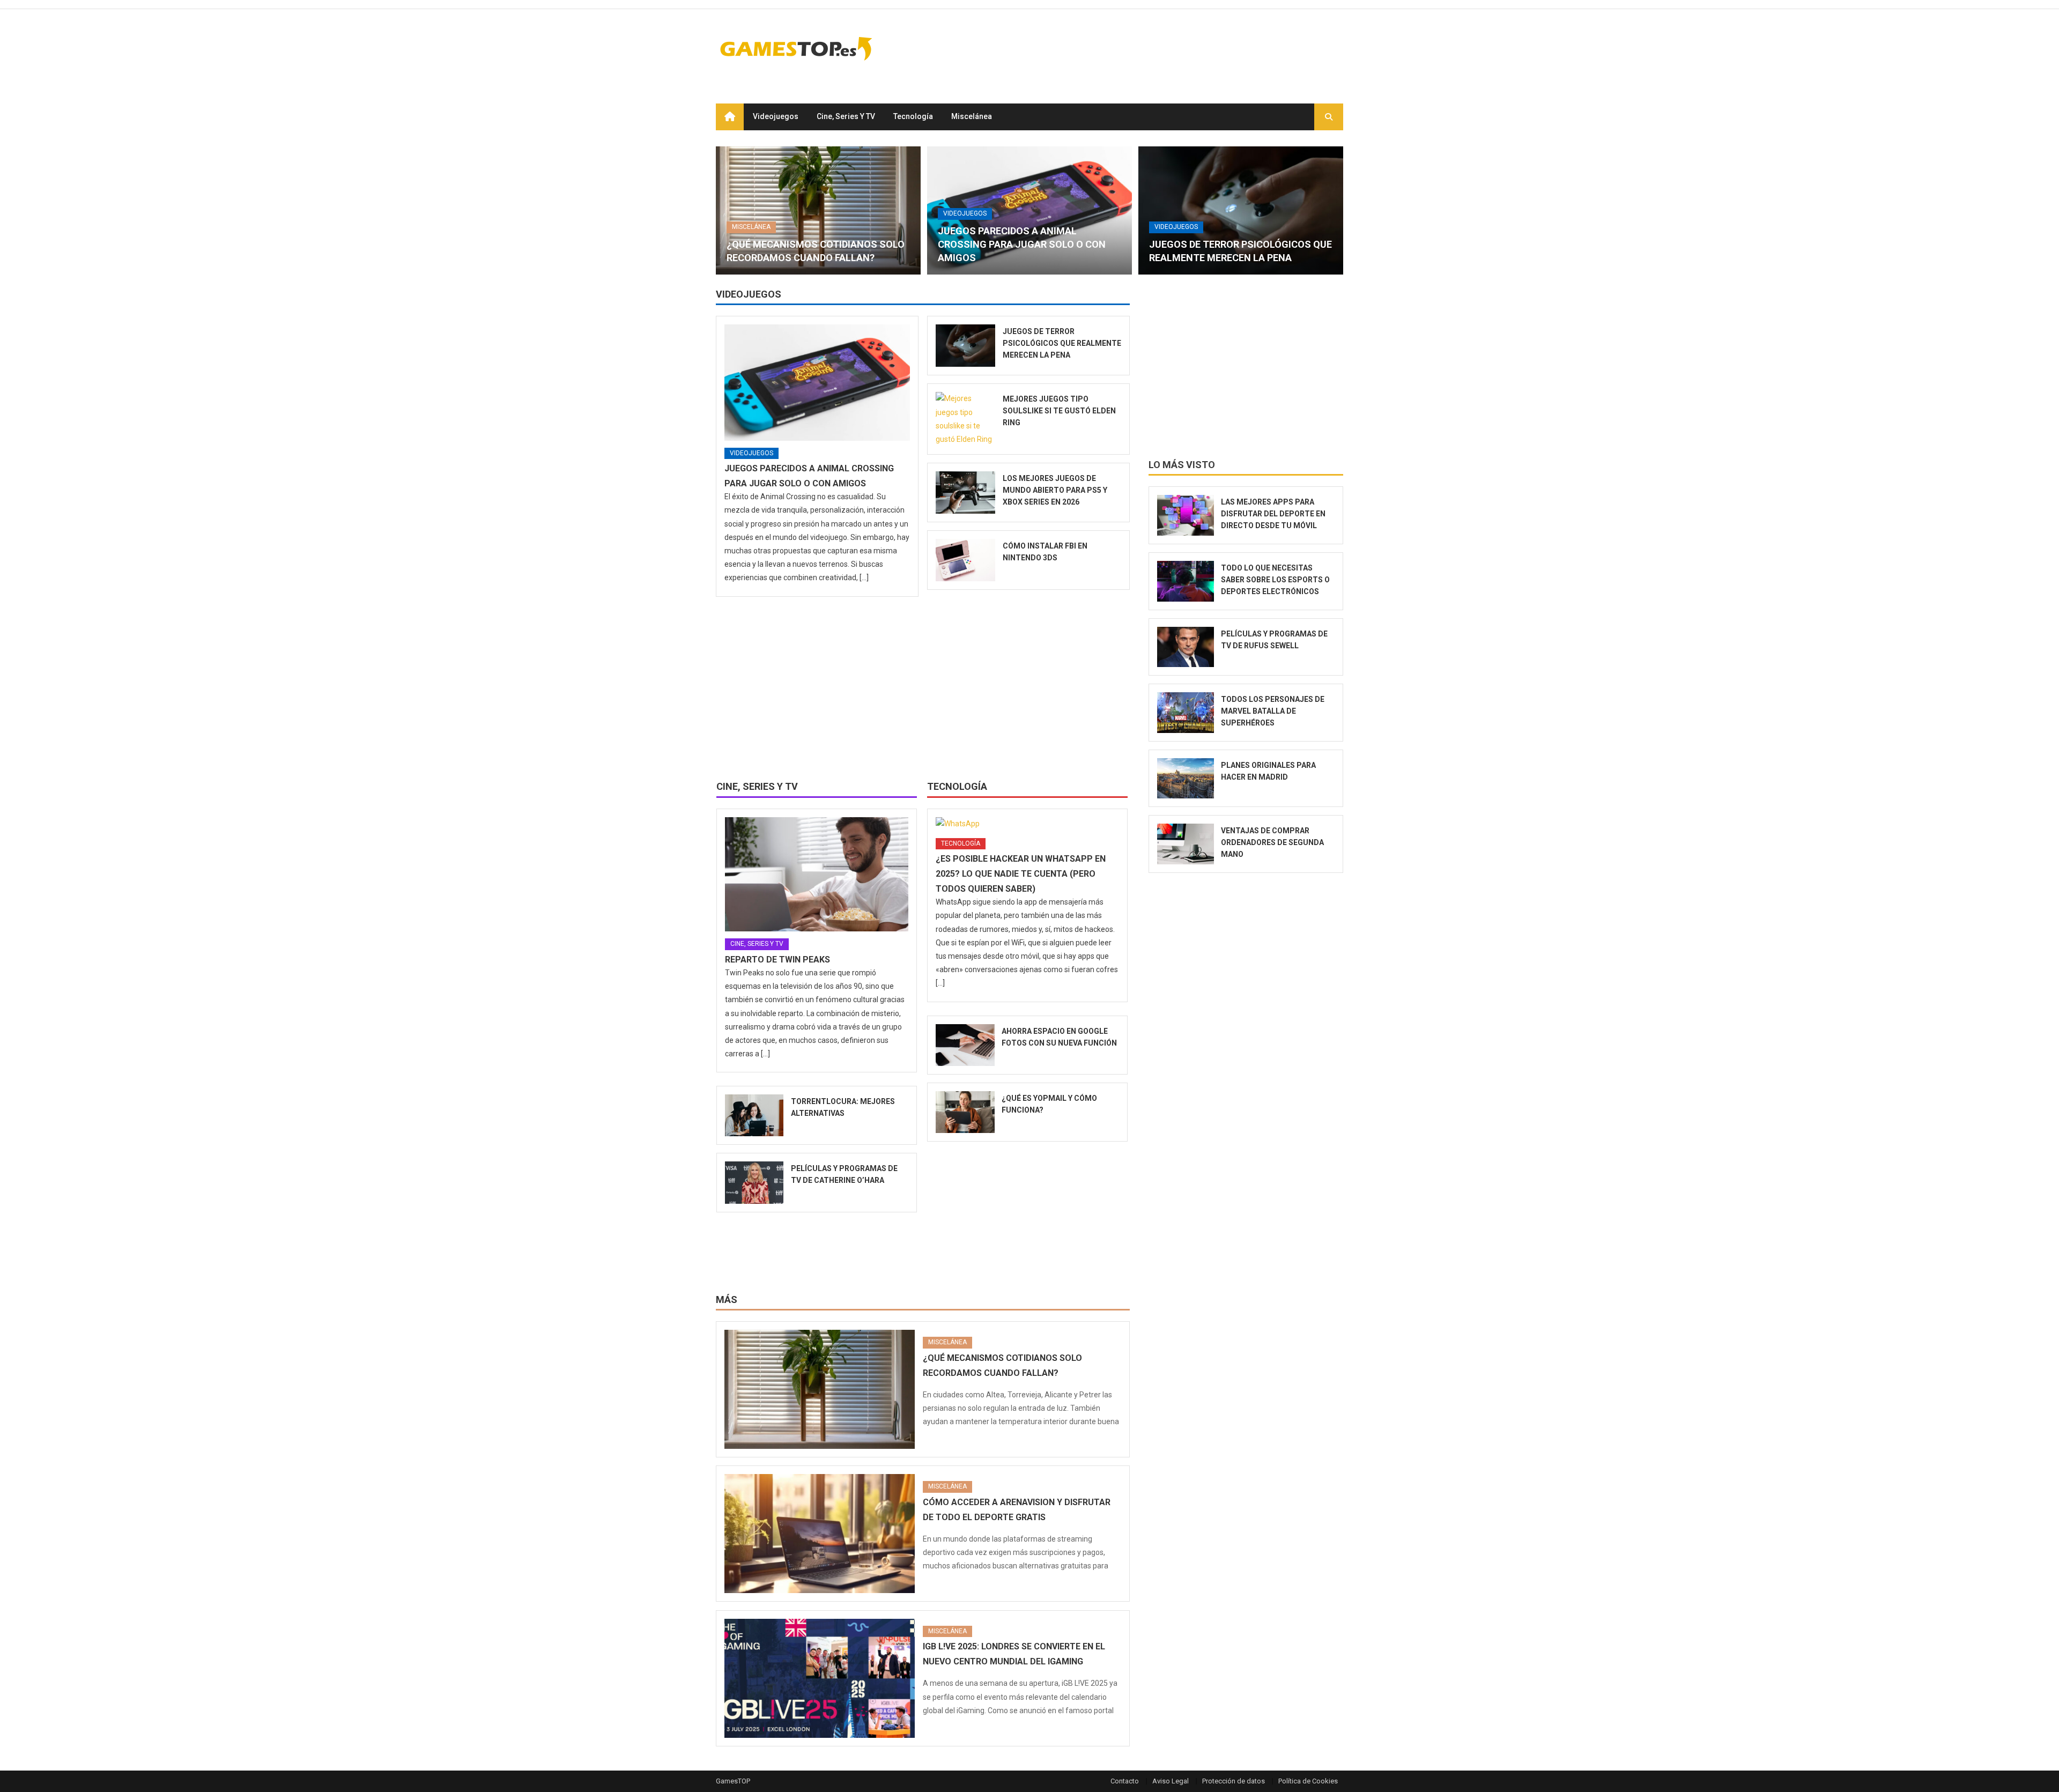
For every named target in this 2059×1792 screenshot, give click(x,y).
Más (727, 1299)
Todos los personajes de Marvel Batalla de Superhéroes (1273, 711)
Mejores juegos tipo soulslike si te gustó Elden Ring (1059, 411)
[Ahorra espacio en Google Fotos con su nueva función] (965, 1045)
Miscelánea (972, 116)
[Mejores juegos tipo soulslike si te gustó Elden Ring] (965, 419)
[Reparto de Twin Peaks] (817, 875)
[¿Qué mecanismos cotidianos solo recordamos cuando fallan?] (818, 210)
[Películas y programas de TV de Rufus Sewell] (1186, 647)
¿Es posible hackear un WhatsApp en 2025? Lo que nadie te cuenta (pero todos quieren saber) (1021, 874)
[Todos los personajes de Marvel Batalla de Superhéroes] (1186, 713)
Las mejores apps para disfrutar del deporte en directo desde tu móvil (1273, 514)
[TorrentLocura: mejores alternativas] (754, 1115)
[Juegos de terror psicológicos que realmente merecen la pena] (1241, 210)
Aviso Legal (1171, 1781)
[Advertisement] (1148, 48)
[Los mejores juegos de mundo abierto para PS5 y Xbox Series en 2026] (965, 493)
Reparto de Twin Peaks (777, 960)
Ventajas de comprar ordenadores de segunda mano (1272, 842)
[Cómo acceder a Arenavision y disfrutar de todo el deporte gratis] (820, 1534)
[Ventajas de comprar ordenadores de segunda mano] (1186, 844)
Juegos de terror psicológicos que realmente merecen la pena (1062, 343)
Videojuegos (776, 116)
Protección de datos (1234, 1781)
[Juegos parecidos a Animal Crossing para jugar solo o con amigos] (817, 382)
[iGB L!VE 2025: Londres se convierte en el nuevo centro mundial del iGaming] (820, 1678)
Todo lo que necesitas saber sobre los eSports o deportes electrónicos (1275, 580)
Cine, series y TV (846, 116)
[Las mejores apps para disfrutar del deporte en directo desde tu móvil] (1186, 515)
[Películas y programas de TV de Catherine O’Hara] (754, 1182)
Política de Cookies (1308, 1781)
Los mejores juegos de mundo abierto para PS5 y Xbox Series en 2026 (1055, 490)
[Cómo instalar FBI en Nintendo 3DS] (965, 560)
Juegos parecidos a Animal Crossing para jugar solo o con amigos (1022, 244)
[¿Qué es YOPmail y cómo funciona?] (965, 1112)
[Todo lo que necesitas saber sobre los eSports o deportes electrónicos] (1186, 581)
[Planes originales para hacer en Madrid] (1186, 779)
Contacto (1125, 1781)
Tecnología (913, 116)
